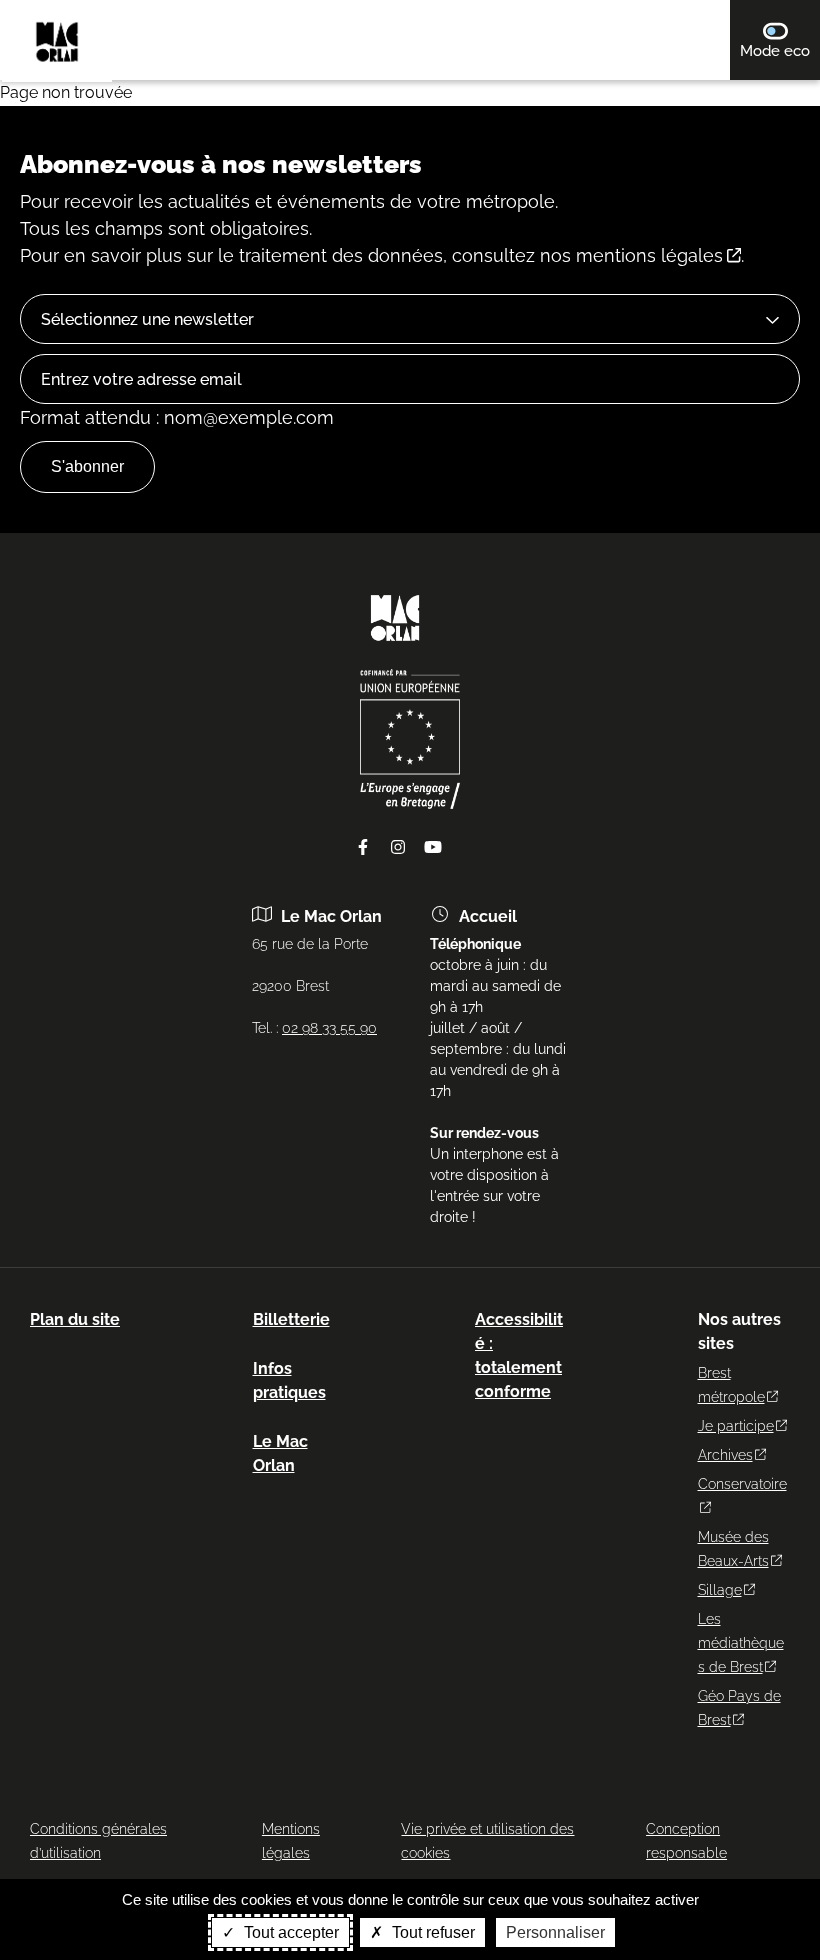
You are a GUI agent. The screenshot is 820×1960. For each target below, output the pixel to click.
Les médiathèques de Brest (741, 1643)
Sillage (720, 1590)
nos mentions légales (631, 255)
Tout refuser (431, 1932)
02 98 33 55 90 (329, 1028)
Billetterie (291, 1319)
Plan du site (75, 1319)
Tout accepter (289, 1932)
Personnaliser (555, 1932)
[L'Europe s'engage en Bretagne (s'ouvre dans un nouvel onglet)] (410, 804)
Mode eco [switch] (780, 50)
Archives (725, 1455)
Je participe (736, 1426)
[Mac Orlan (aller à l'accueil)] (395, 648)
